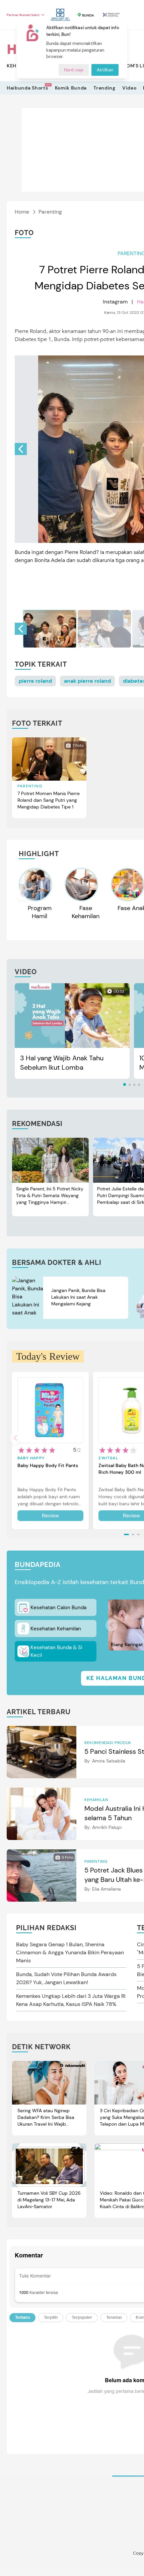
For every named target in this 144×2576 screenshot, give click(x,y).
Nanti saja (74, 70)
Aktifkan (105, 70)
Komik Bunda (71, 88)
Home (22, 212)
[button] (21, 449)
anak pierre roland (87, 681)
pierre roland (35, 681)
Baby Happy (31, 1458)
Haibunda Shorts (27, 88)
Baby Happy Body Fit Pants (48, 1465)
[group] (50, 629)
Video (129, 88)
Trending (104, 88)
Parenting (50, 212)
